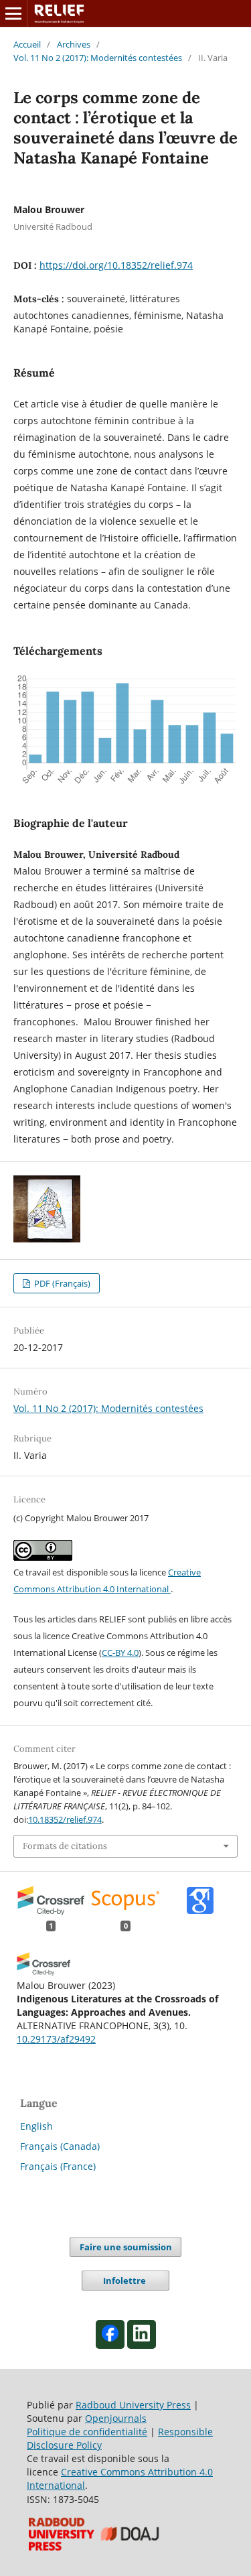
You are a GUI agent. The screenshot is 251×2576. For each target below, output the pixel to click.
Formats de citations (65, 1846)
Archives (74, 44)
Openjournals (116, 2418)
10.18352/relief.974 (65, 1819)
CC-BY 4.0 (120, 1653)
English (36, 2126)
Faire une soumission (126, 2247)
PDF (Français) (61, 1283)
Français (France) (58, 2166)
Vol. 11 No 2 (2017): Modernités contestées (98, 58)
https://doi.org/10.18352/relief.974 (116, 265)
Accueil (27, 44)
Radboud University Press (133, 2405)
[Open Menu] (13, 13)
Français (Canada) (60, 2146)
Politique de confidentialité (87, 2432)
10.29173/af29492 (56, 2039)
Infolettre (125, 2280)
